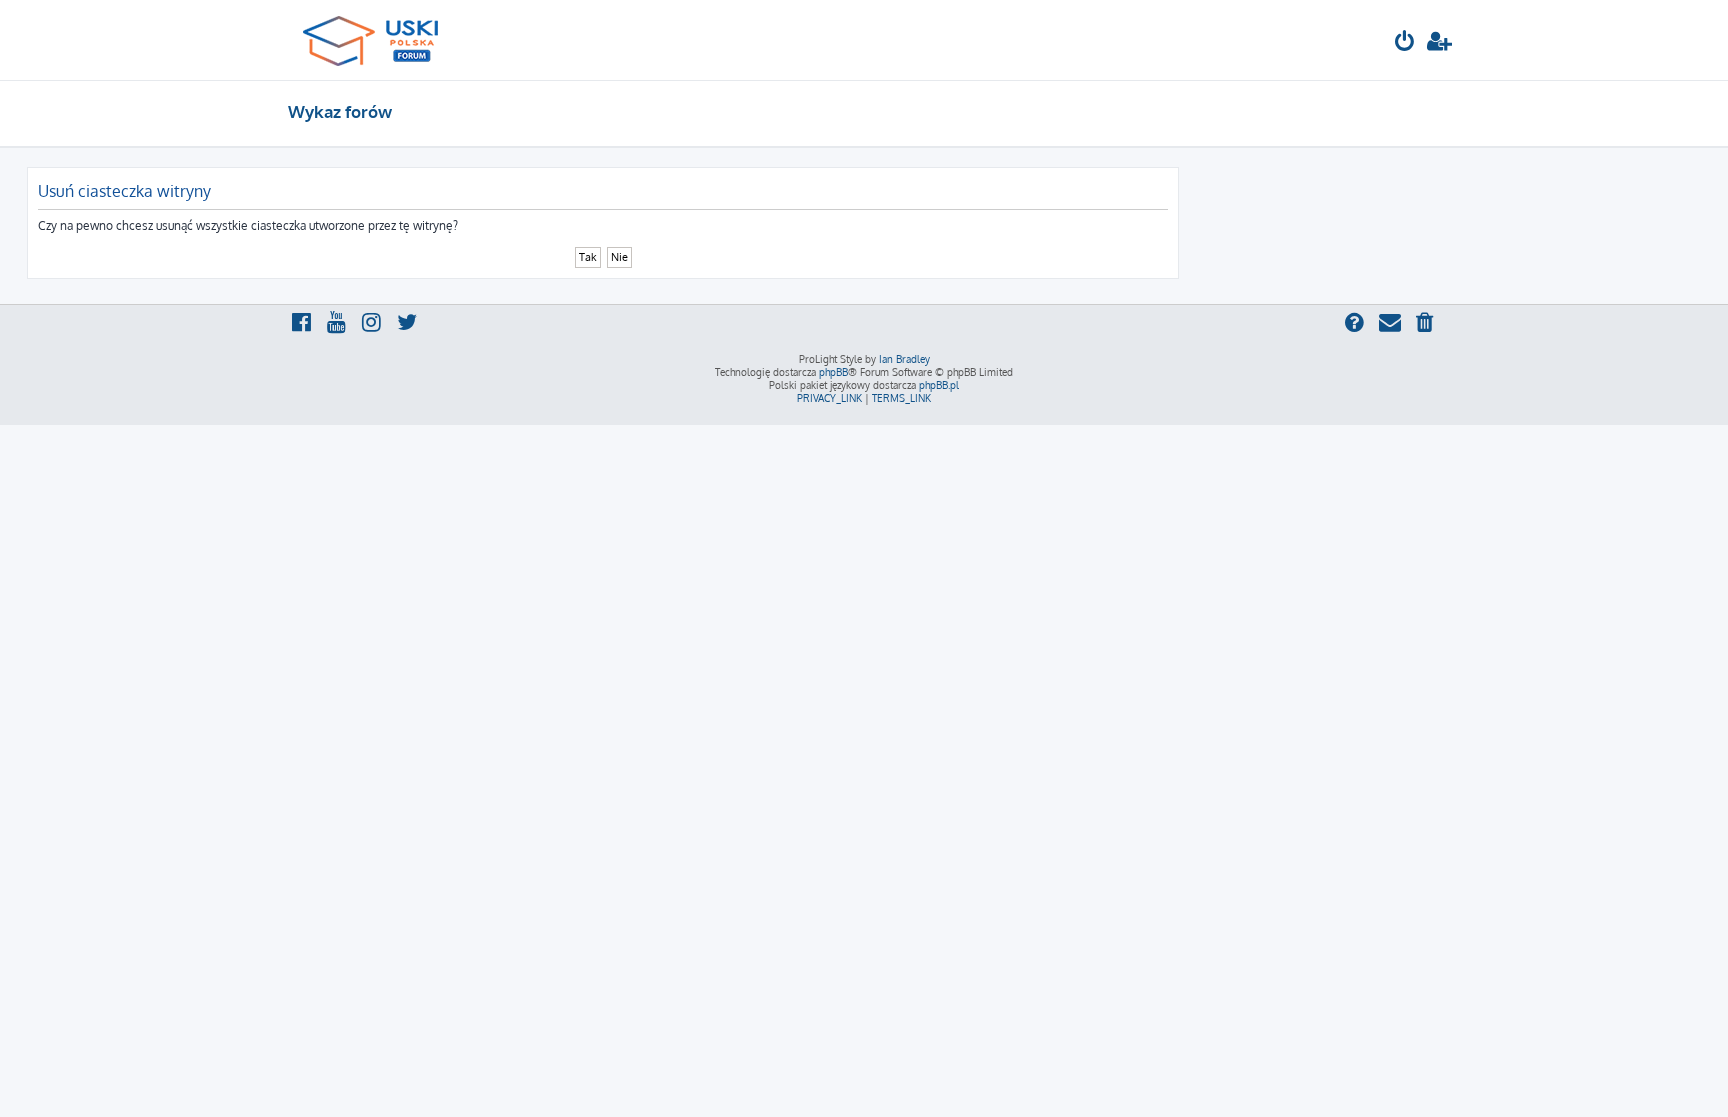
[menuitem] (1405, 43)
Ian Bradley (904, 359)
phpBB (833, 372)
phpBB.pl (939, 385)
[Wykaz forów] (379, 40)
